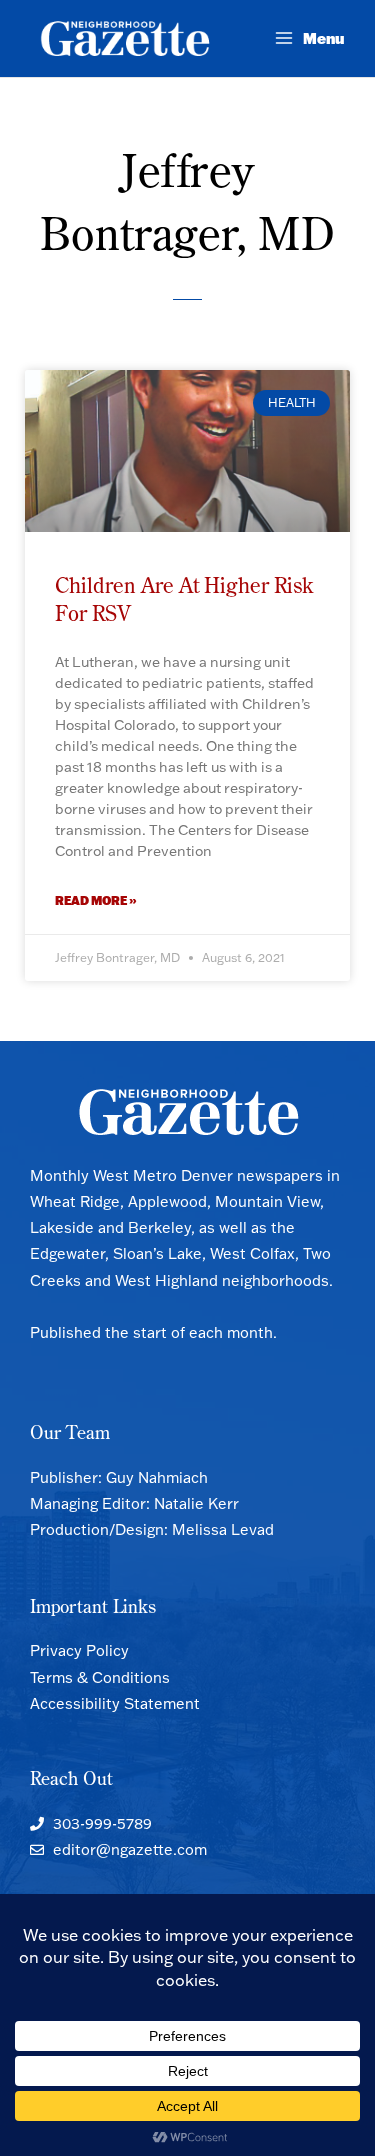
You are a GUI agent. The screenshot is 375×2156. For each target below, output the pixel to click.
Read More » (96, 900)
